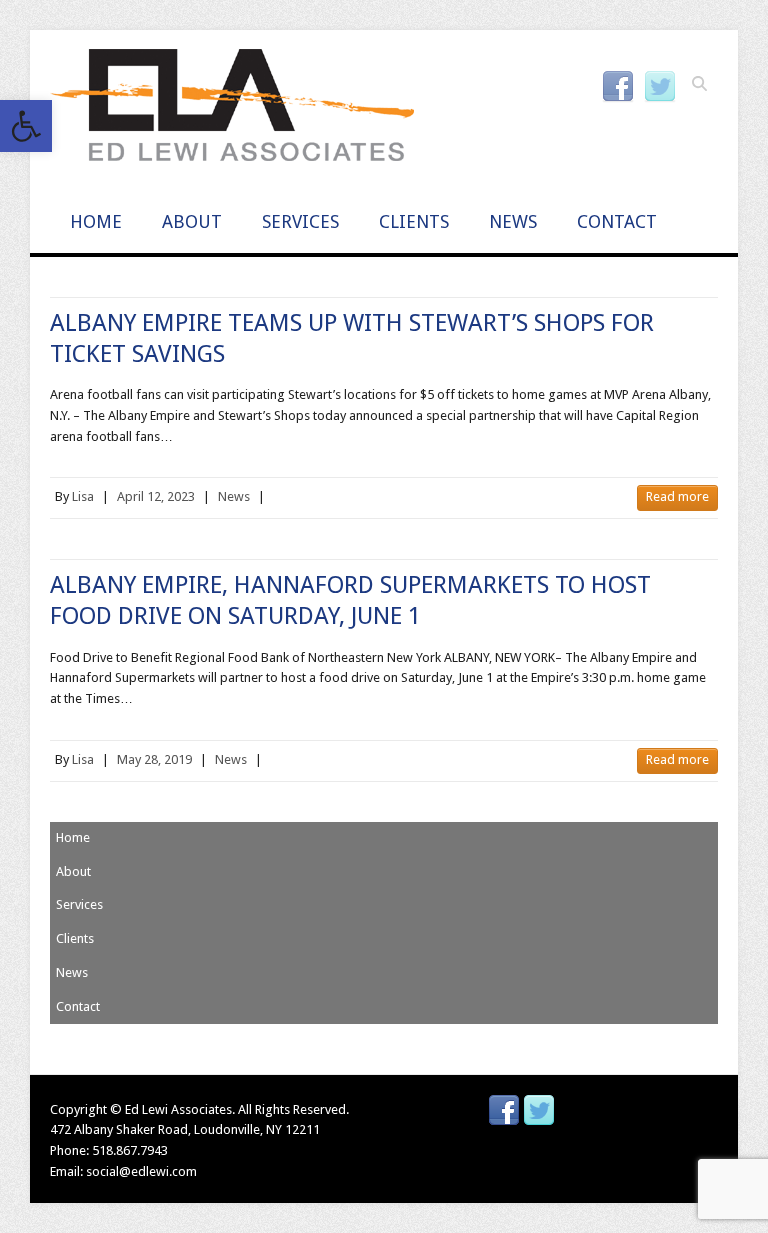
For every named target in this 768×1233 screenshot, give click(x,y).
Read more (677, 496)
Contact (617, 221)
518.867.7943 (130, 1150)
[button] (26, 126)
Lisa (83, 496)
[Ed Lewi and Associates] (232, 111)
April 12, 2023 (156, 496)
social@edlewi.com (141, 1171)
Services (300, 221)
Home (96, 221)
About (192, 221)
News (513, 221)
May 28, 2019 (154, 759)
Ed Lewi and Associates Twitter (660, 87)
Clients (414, 221)
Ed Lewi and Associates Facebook (618, 87)
